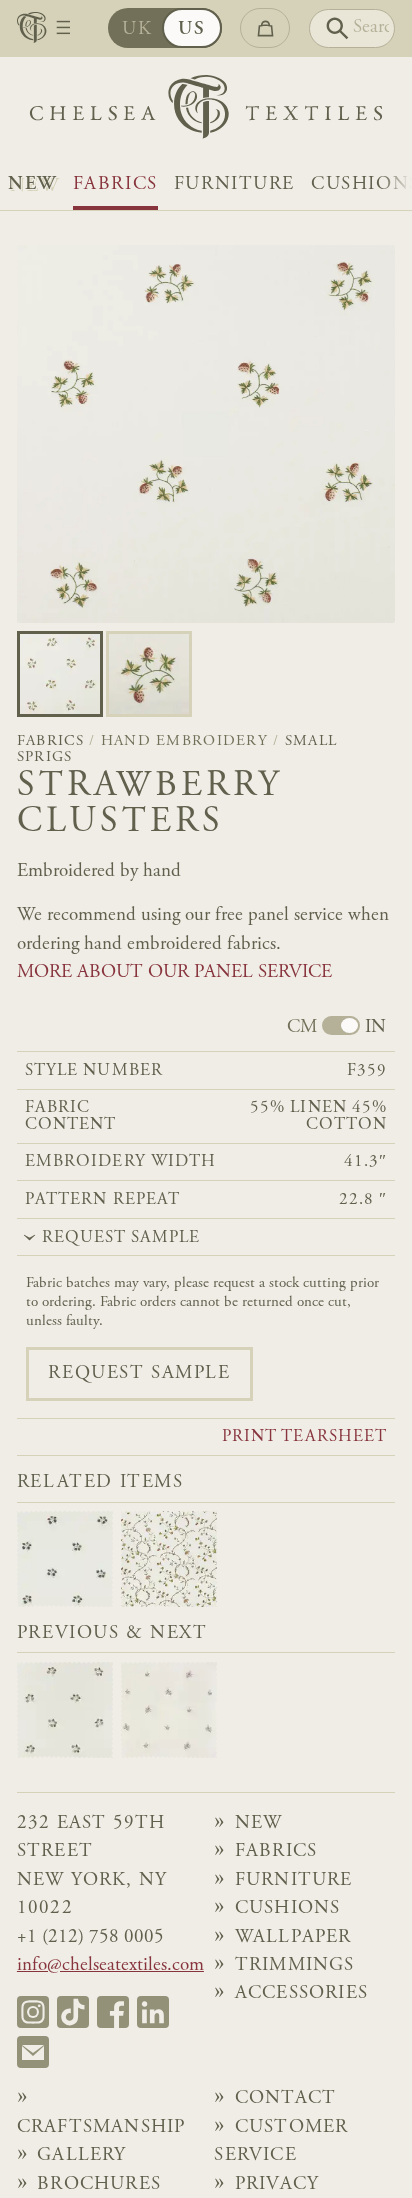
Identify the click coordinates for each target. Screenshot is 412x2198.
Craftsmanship (101, 2127)
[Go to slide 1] (149, 674)
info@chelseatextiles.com (110, 1965)
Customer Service (281, 2141)
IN (375, 1027)
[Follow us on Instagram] (33, 2012)
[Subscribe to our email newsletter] (33, 2052)
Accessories (301, 1993)
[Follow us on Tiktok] (73, 2012)
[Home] (206, 112)
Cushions (288, 1908)
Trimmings (295, 1965)
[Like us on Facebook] (113, 2012)
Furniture (234, 184)
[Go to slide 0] (60, 674)
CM (302, 1027)
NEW (32, 184)
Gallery (81, 2155)
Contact (285, 2098)
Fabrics (115, 184)
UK (137, 29)
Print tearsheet (304, 1438)
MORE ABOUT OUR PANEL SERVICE (174, 972)
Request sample (139, 1373)
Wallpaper (293, 1937)
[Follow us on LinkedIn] (153, 2012)
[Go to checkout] (264, 28)
